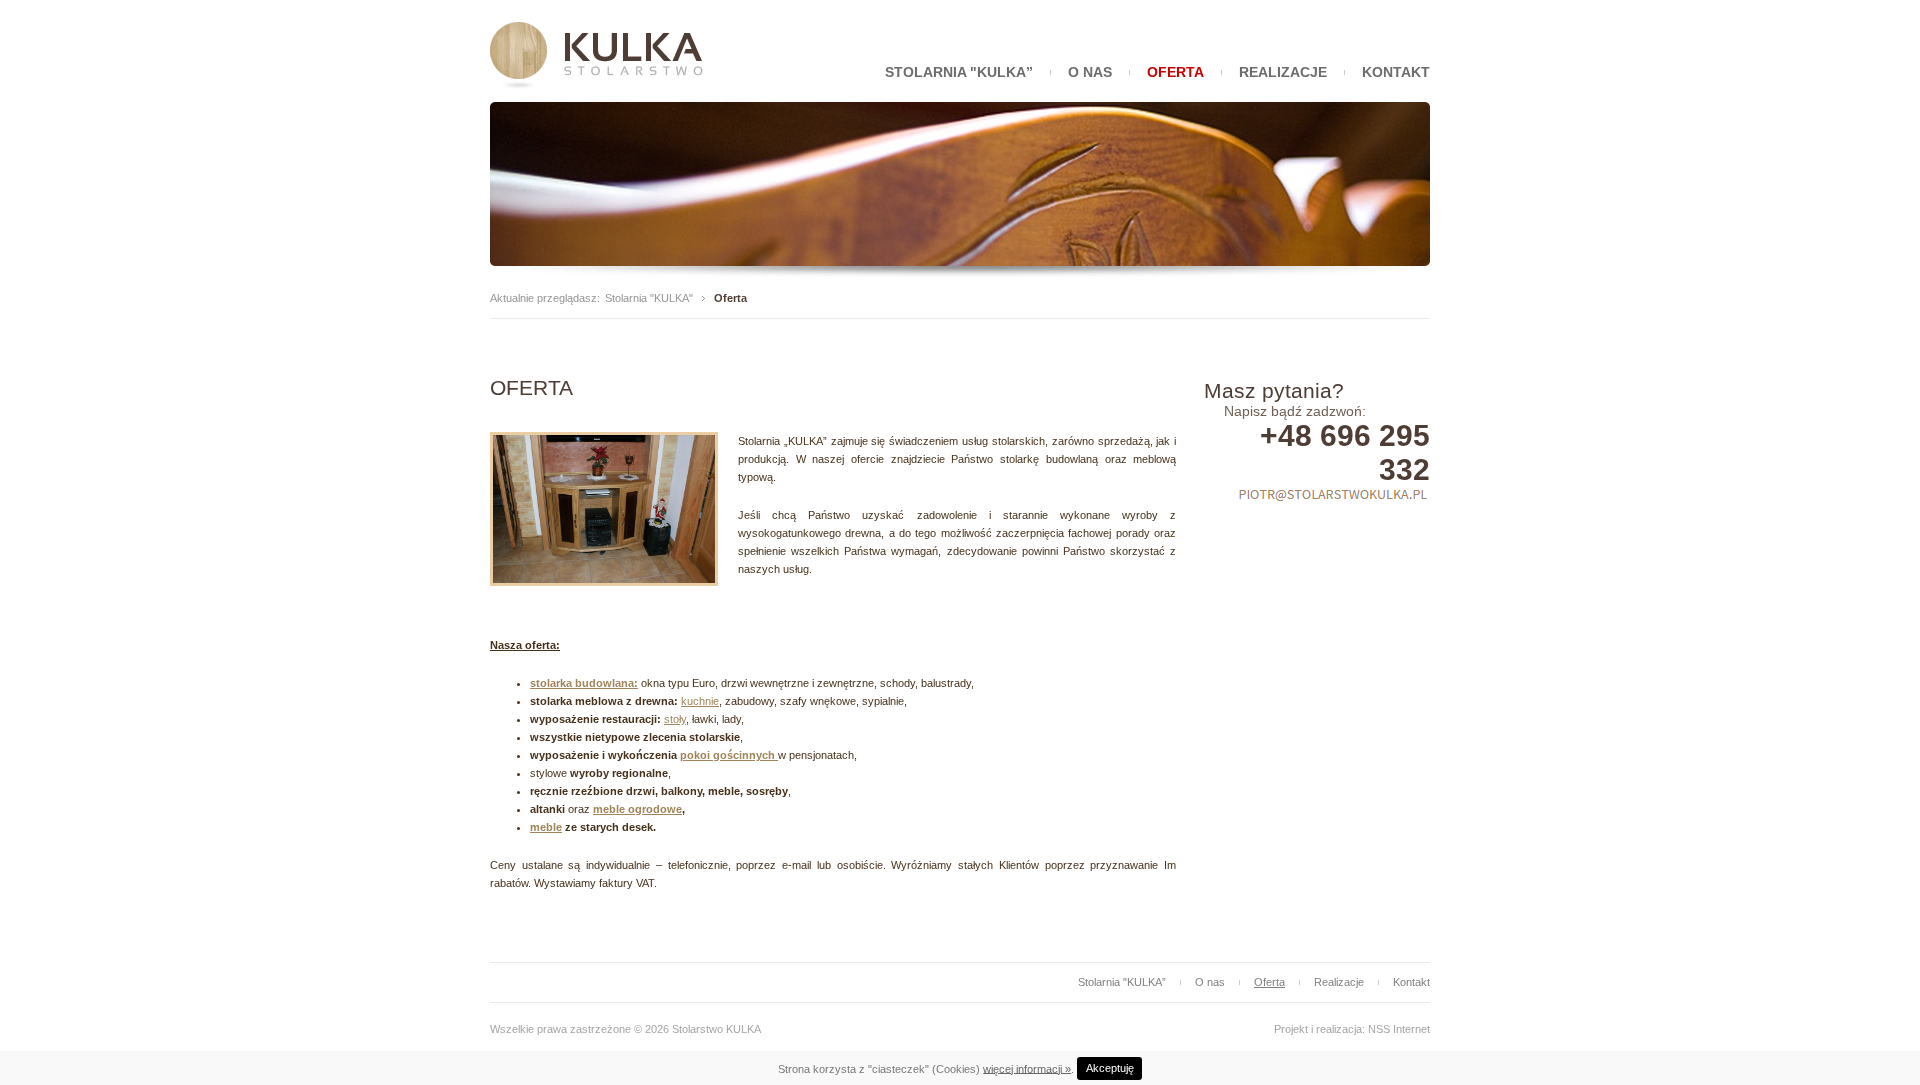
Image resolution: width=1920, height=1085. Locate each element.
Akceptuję (1110, 1068)
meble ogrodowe (637, 809)
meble (546, 827)
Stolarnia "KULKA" (649, 298)
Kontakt (1396, 72)
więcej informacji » (1027, 1068)
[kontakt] (1332, 497)
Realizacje (1283, 72)
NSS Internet (1399, 1029)
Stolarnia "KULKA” (959, 72)
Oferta (1175, 72)
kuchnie (700, 701)
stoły (675, 719)
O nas (1090, 72)
